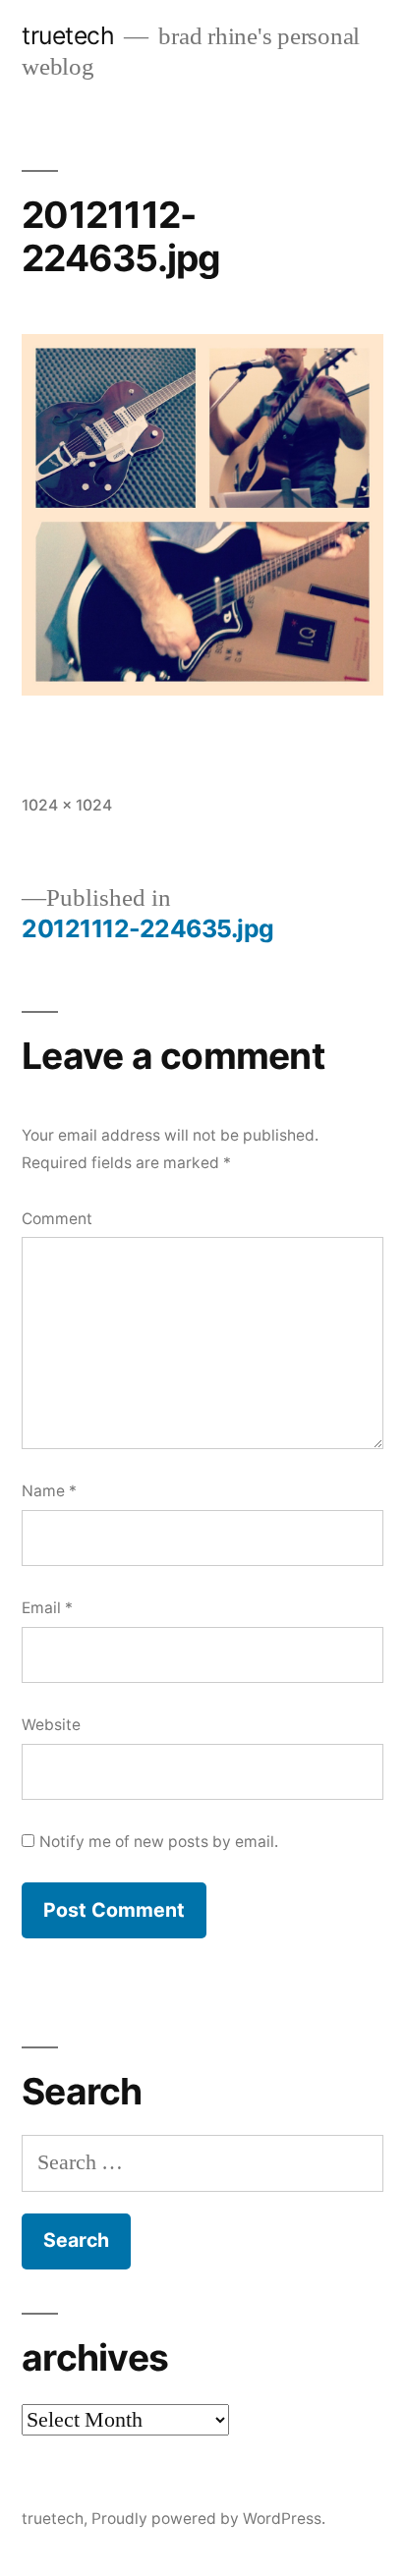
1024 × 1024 (67, 805)
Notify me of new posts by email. (159, 1842)
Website (51, 1725)
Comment (57, 1219)
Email (47, 1608)
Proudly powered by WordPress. (208, 2519)
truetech (68, 35)
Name (49, 1491)
